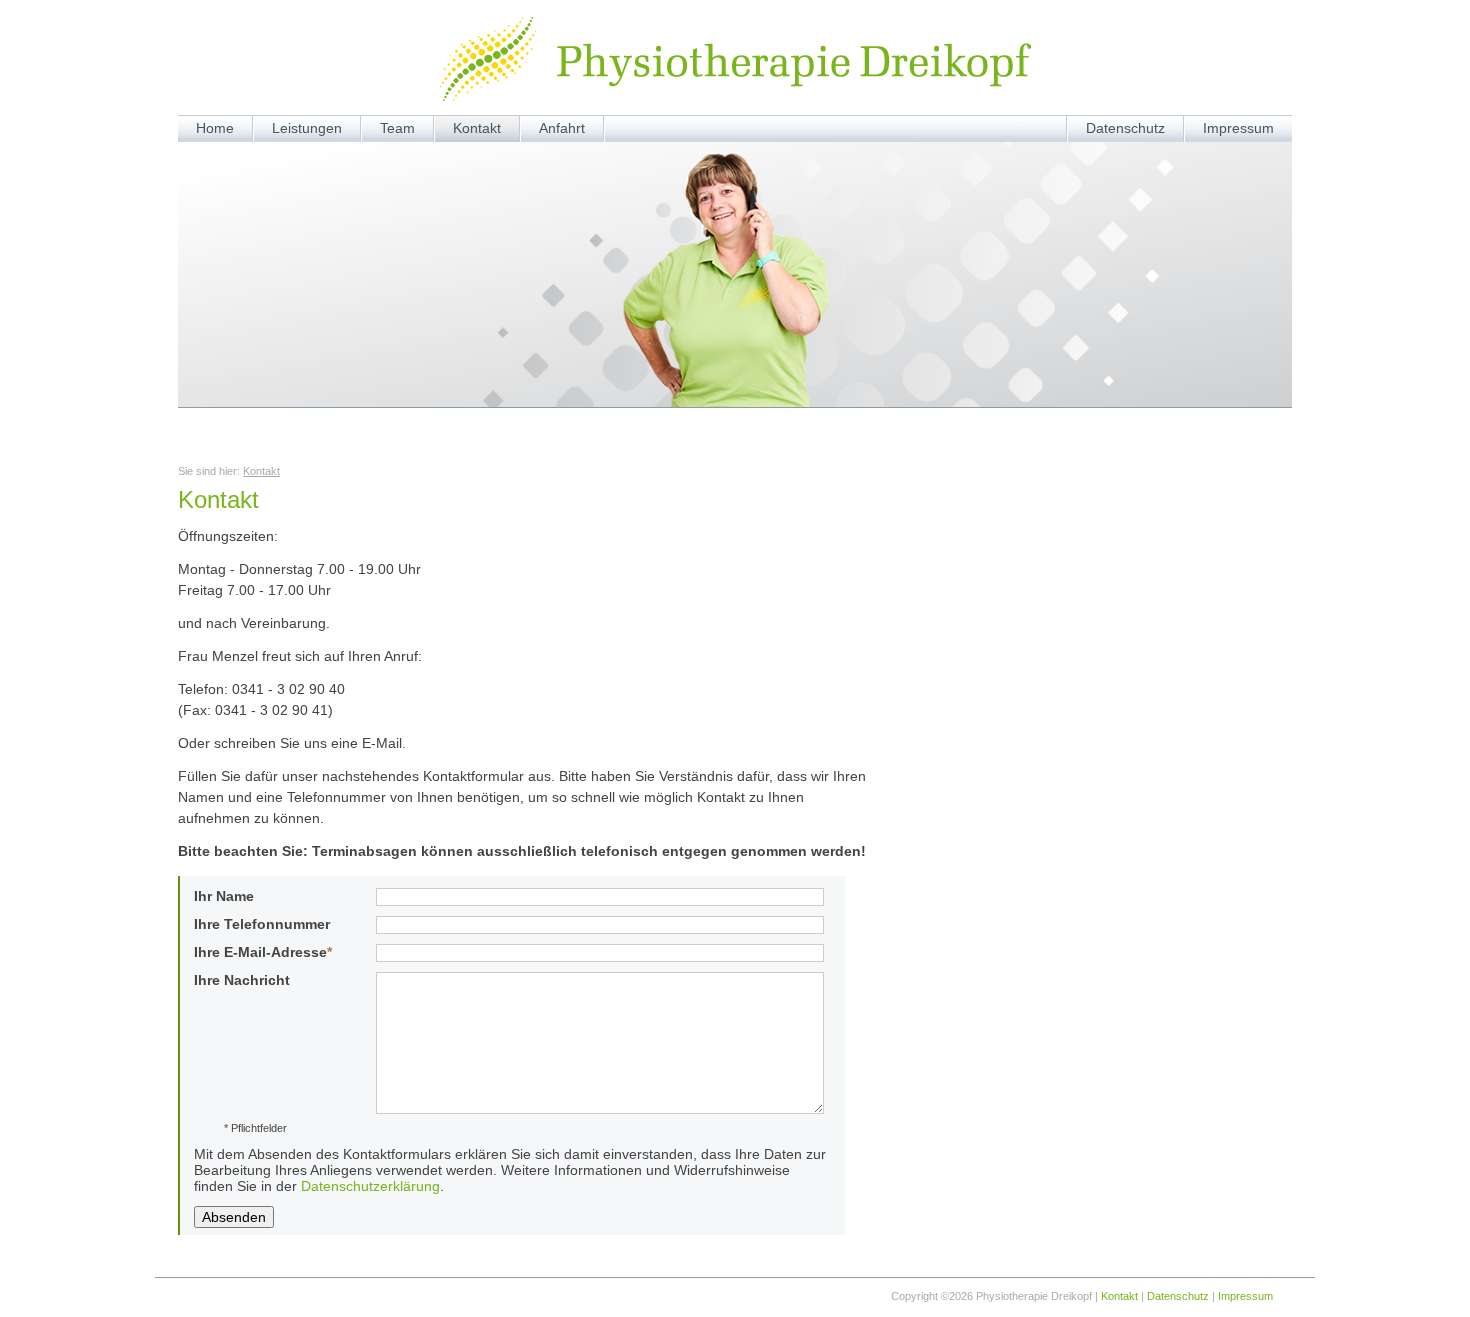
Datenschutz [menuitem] (1125, 128)
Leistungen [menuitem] (307, 128)
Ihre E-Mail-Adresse (263, 952)
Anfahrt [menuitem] (562, 128)
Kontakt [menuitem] (477, 128)
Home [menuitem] (215, 128)
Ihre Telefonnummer (262, 924)
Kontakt (261, 471)
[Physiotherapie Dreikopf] (735, 59)
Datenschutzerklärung (370, 1186)
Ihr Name (224, 896)
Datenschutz (1178, 1296)
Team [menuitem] (397, 128)
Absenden (234, 1217)
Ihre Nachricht (242, 980)
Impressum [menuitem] (1238, 128)
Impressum (1245, 1296)
